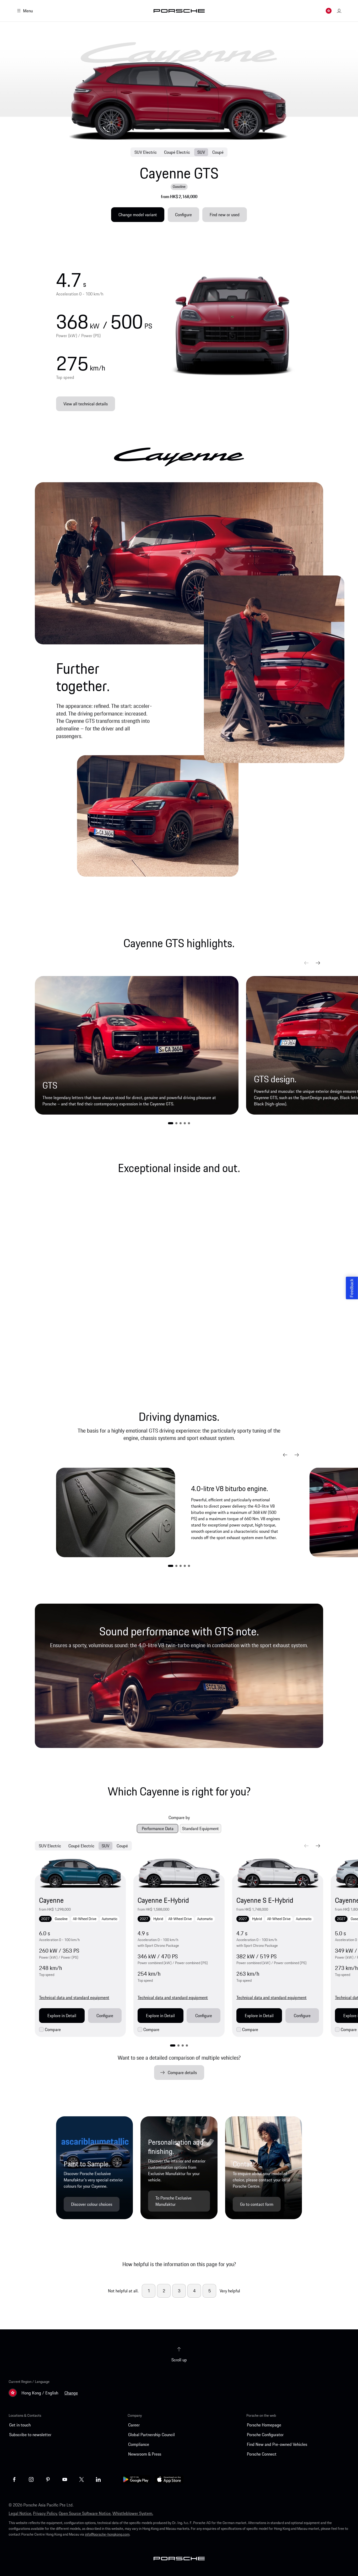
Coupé (218, 152)
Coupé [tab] (122, 1846)
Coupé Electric (177, 152)
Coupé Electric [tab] (81, 1846)
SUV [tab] (105, 1846)
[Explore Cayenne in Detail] (80, 1873)
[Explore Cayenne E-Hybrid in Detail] (179, 1873)
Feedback (352, 1288)
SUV (201, 152)
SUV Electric (146, 152)
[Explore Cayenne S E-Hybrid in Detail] (278, 1873)
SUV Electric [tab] (50, 1846)
